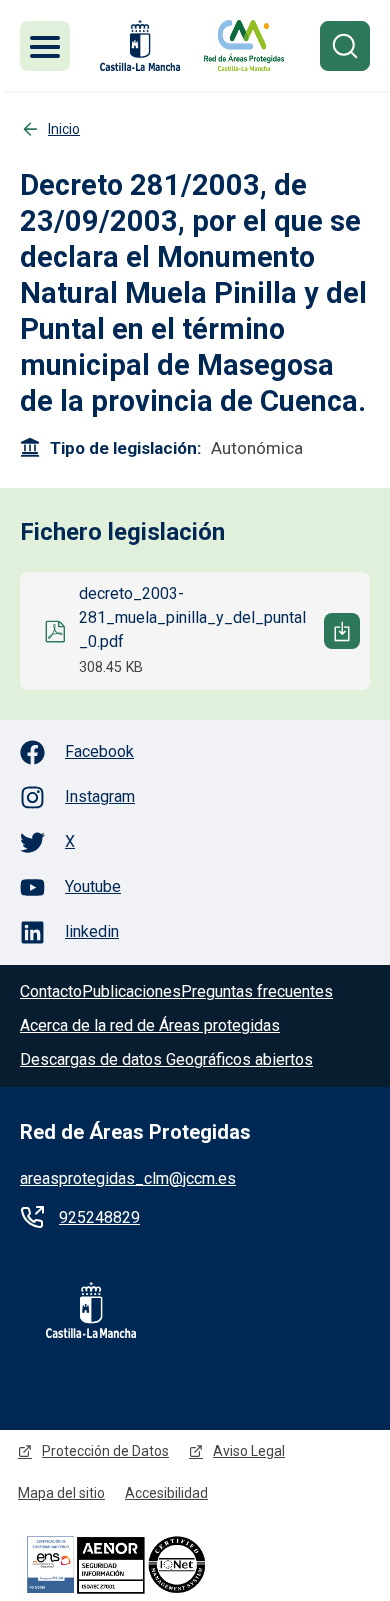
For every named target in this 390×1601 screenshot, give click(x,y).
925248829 (99, 1217)
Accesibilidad (166, 1493)
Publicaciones (131, 991)
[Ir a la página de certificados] (150, 1563)
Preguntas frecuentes (257, 991)
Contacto (51, 991)
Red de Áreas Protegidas (135, 1132)
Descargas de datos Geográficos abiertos (166, 1059)
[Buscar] (345, 46)
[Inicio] (244, 45)
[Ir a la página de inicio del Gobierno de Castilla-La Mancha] (138, 45)
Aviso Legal (249, 1451)
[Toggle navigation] (45, 46)
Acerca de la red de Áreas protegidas (150, 1025)
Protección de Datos (105, 1451)
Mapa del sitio (61, 1493)
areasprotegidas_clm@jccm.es (128, 1178)
